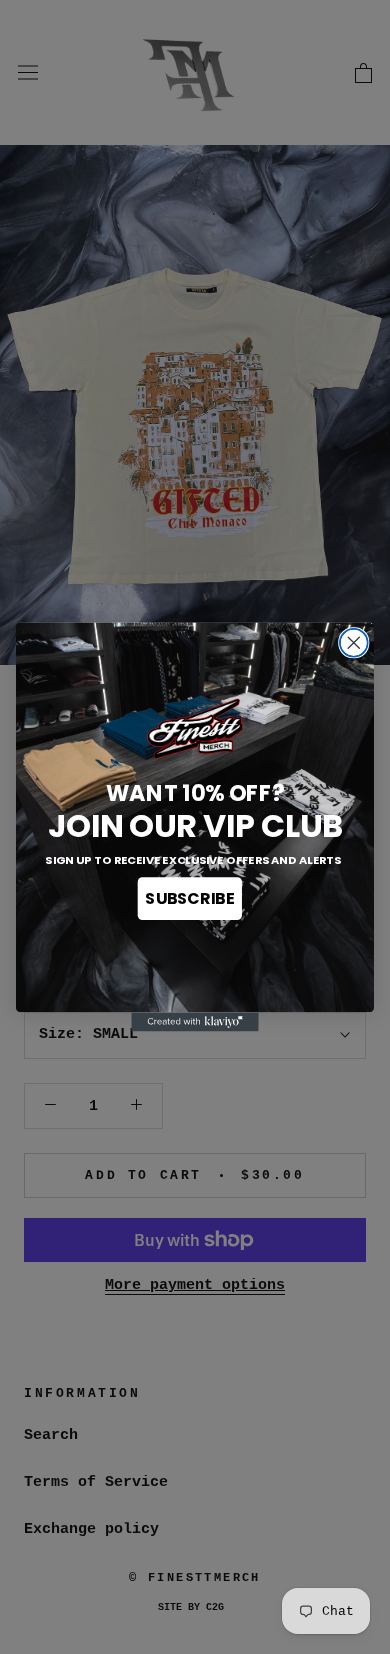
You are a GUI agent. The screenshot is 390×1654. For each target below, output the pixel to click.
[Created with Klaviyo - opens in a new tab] (194, 1021)
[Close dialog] (354, 643)
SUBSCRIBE (189, 899)
